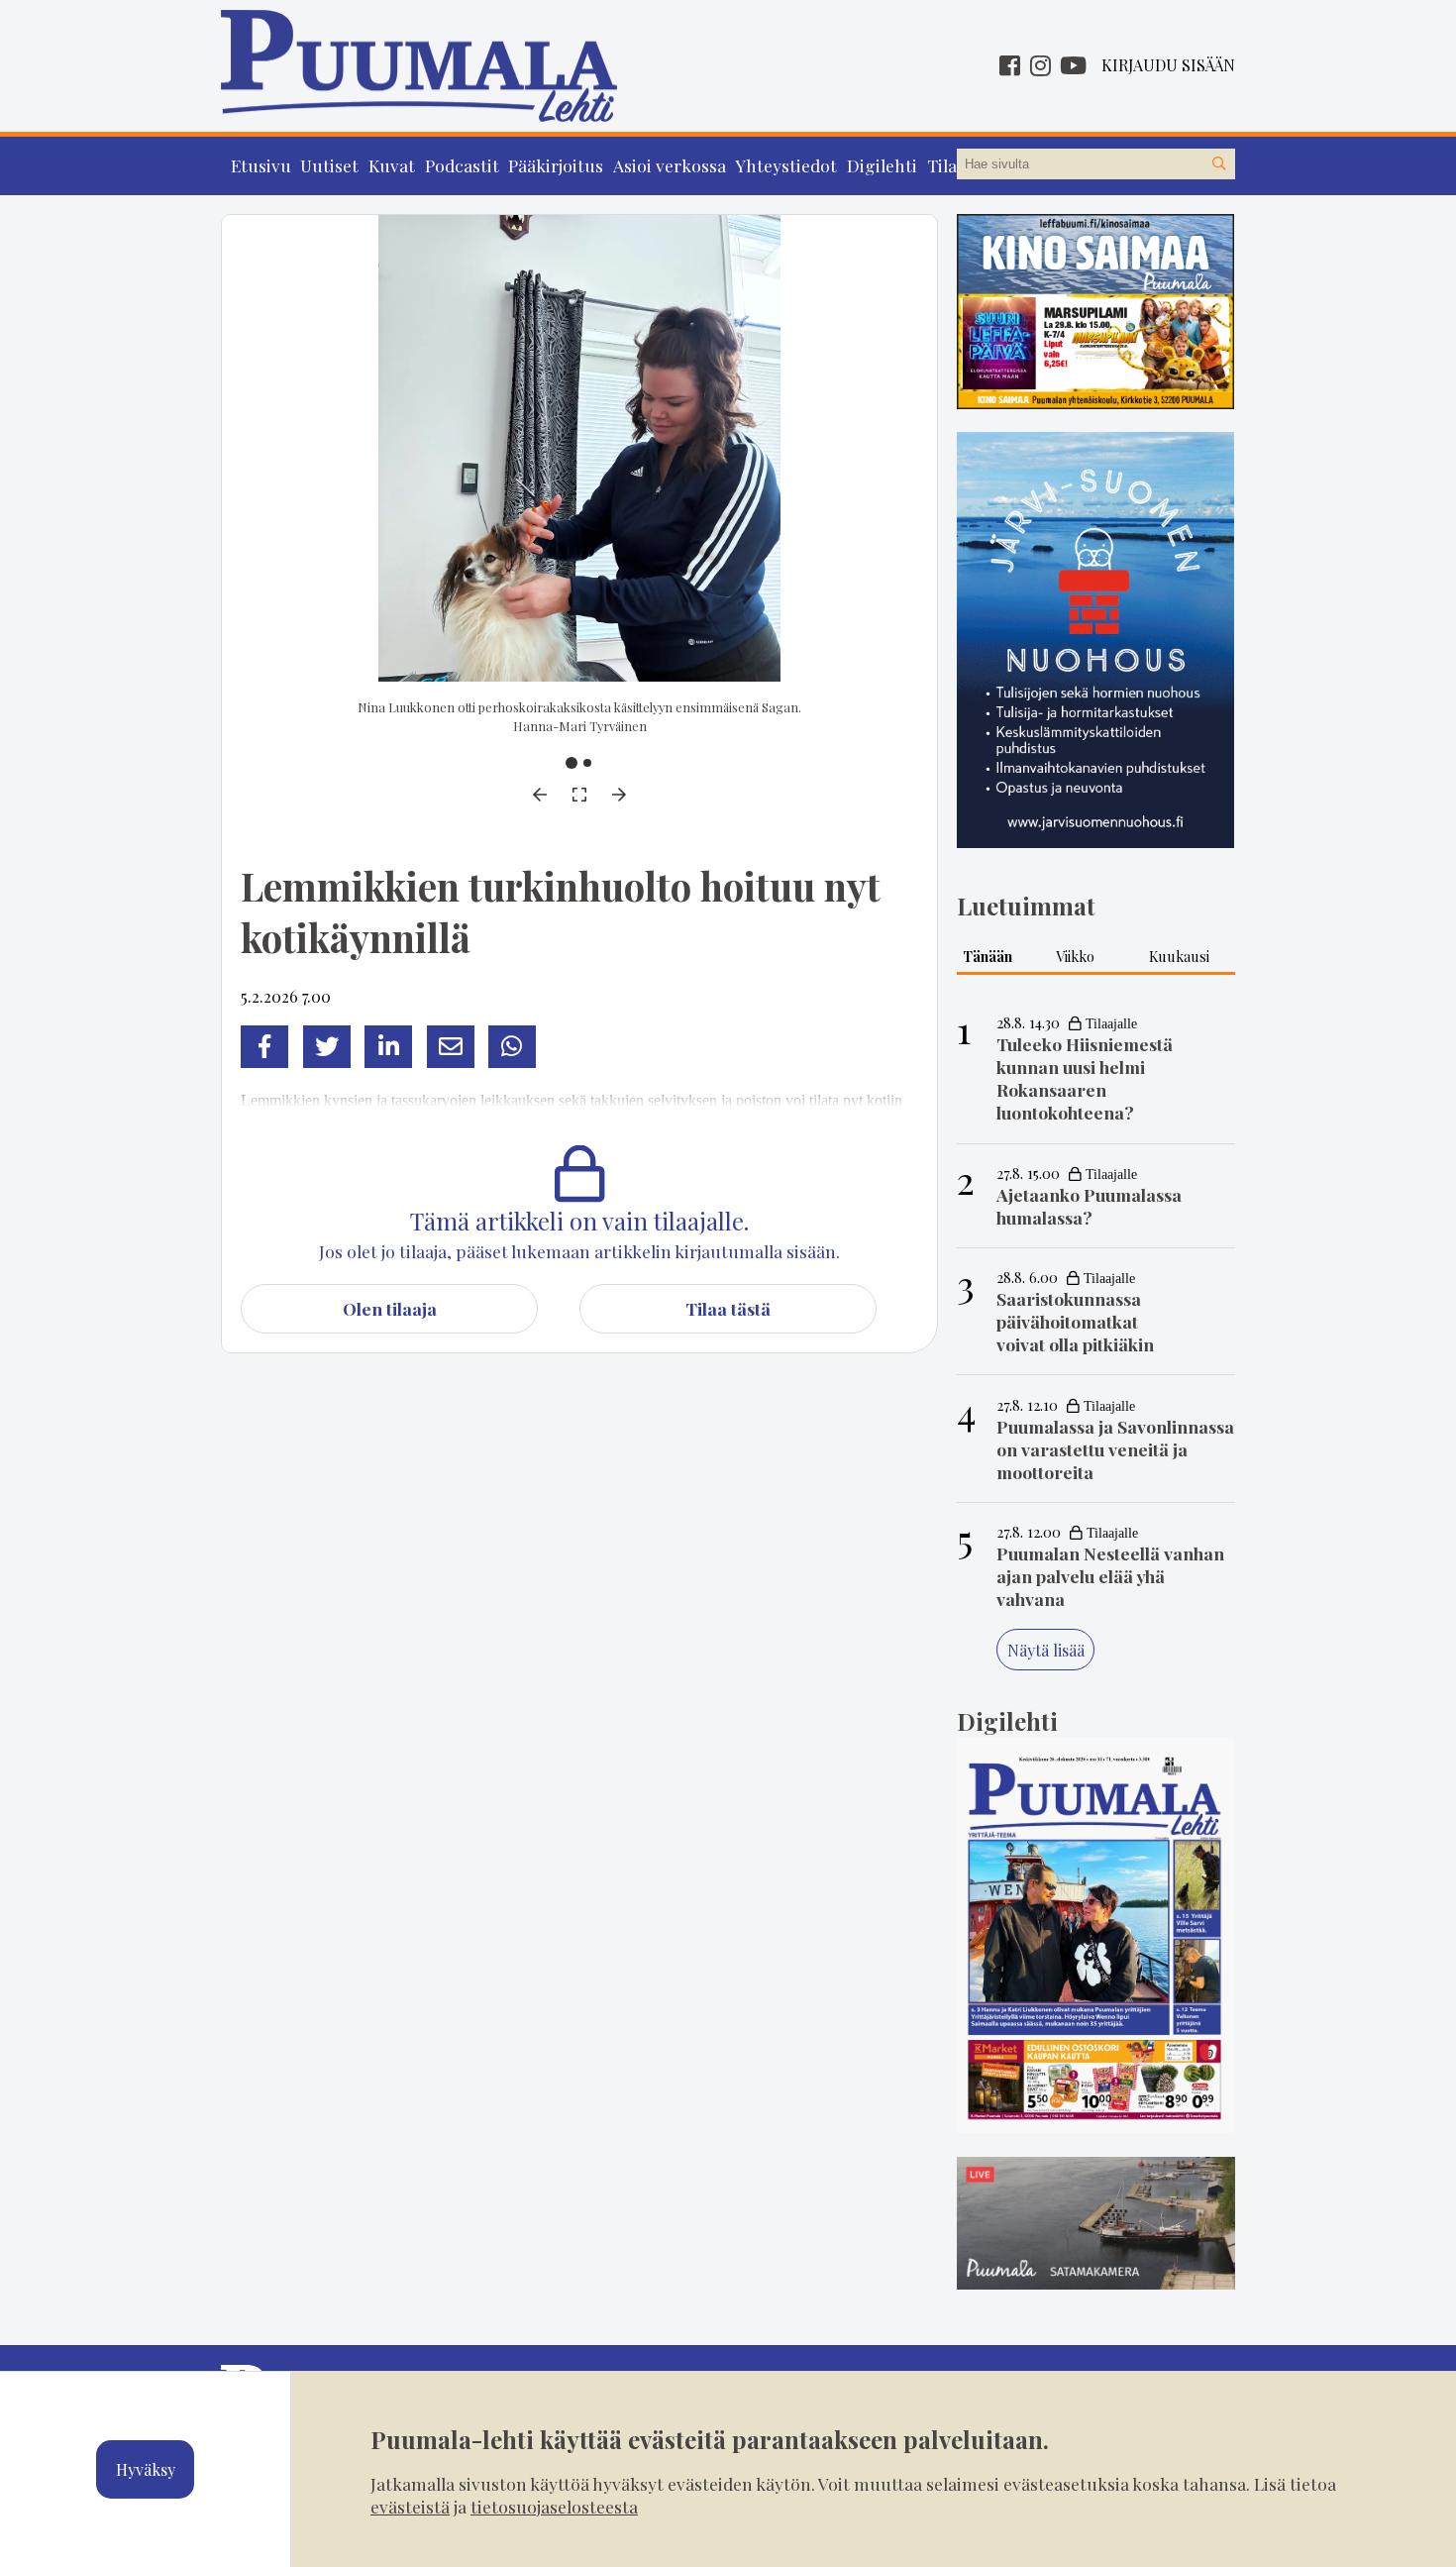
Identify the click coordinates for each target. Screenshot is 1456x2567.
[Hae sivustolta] (1219, 164)
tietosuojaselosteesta (554, 2506)
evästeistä (410, 2506)
